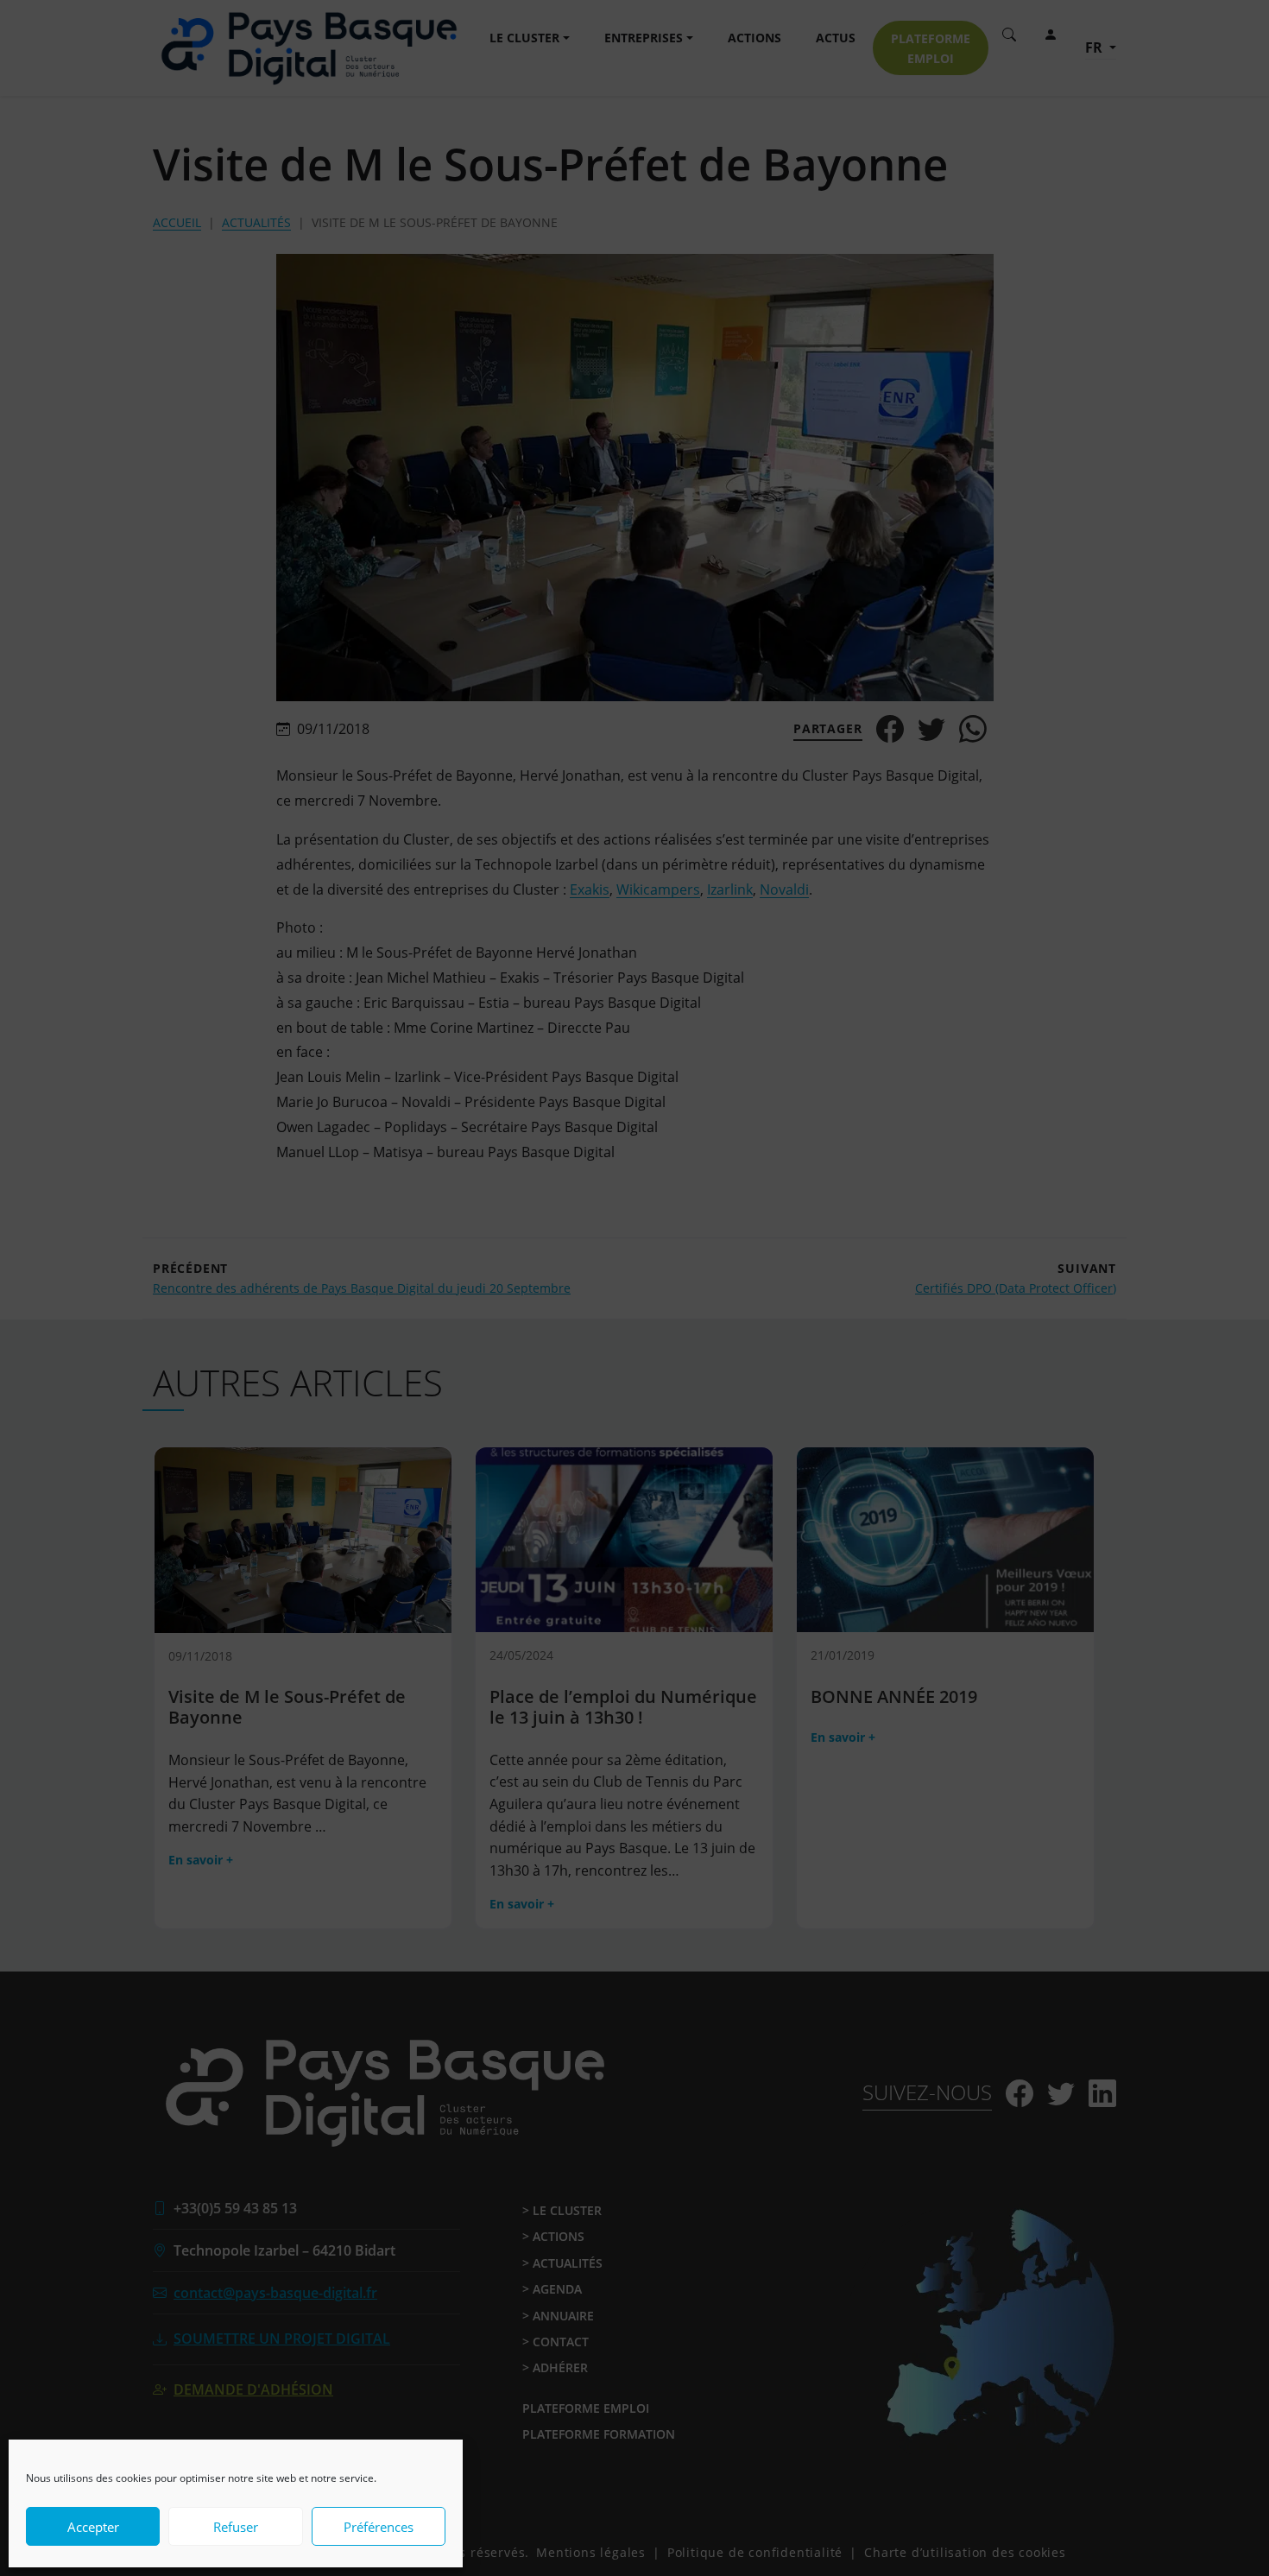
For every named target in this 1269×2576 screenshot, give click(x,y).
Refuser (236, 2527)
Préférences (379, 2527)
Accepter (93, 2527)
